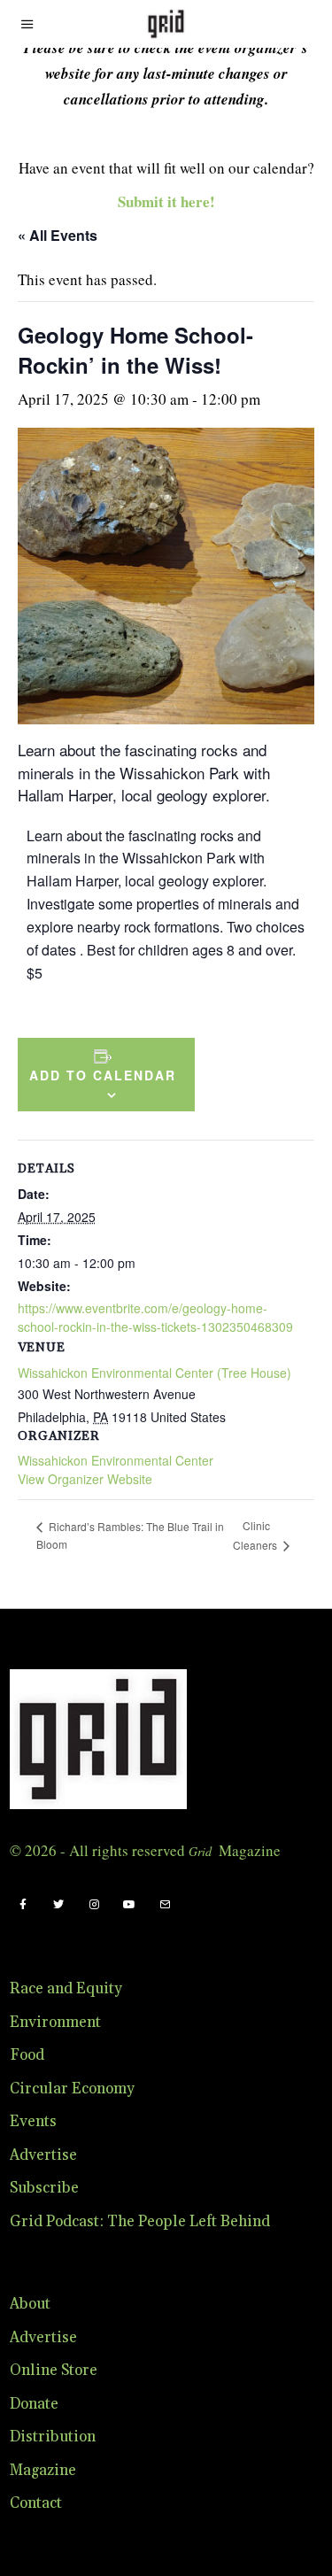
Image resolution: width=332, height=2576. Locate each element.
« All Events (58, 235)
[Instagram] (94, 1905)
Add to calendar (103, 1075)
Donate (34, 2404)
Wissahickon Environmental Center (116, 1460)
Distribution (53, 2437)
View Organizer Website (85, 1479)
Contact (36, 2503)
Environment (55, 2023)
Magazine (43, 2471)
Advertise (43, 2155)
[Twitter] (58, 1905)
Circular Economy (72, 2089)
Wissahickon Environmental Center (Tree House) (154, 1373)
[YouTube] (129, 1905)
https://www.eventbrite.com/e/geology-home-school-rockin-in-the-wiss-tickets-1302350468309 (155, 1317)
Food (27, 2055)
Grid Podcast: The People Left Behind (140, 2222)
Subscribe (44, 2188)
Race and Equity (66, 1989)
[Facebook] (23, 1905)
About (30, 2304)
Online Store (54, 2371)
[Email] (165, 1905)
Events (33, 2122)
